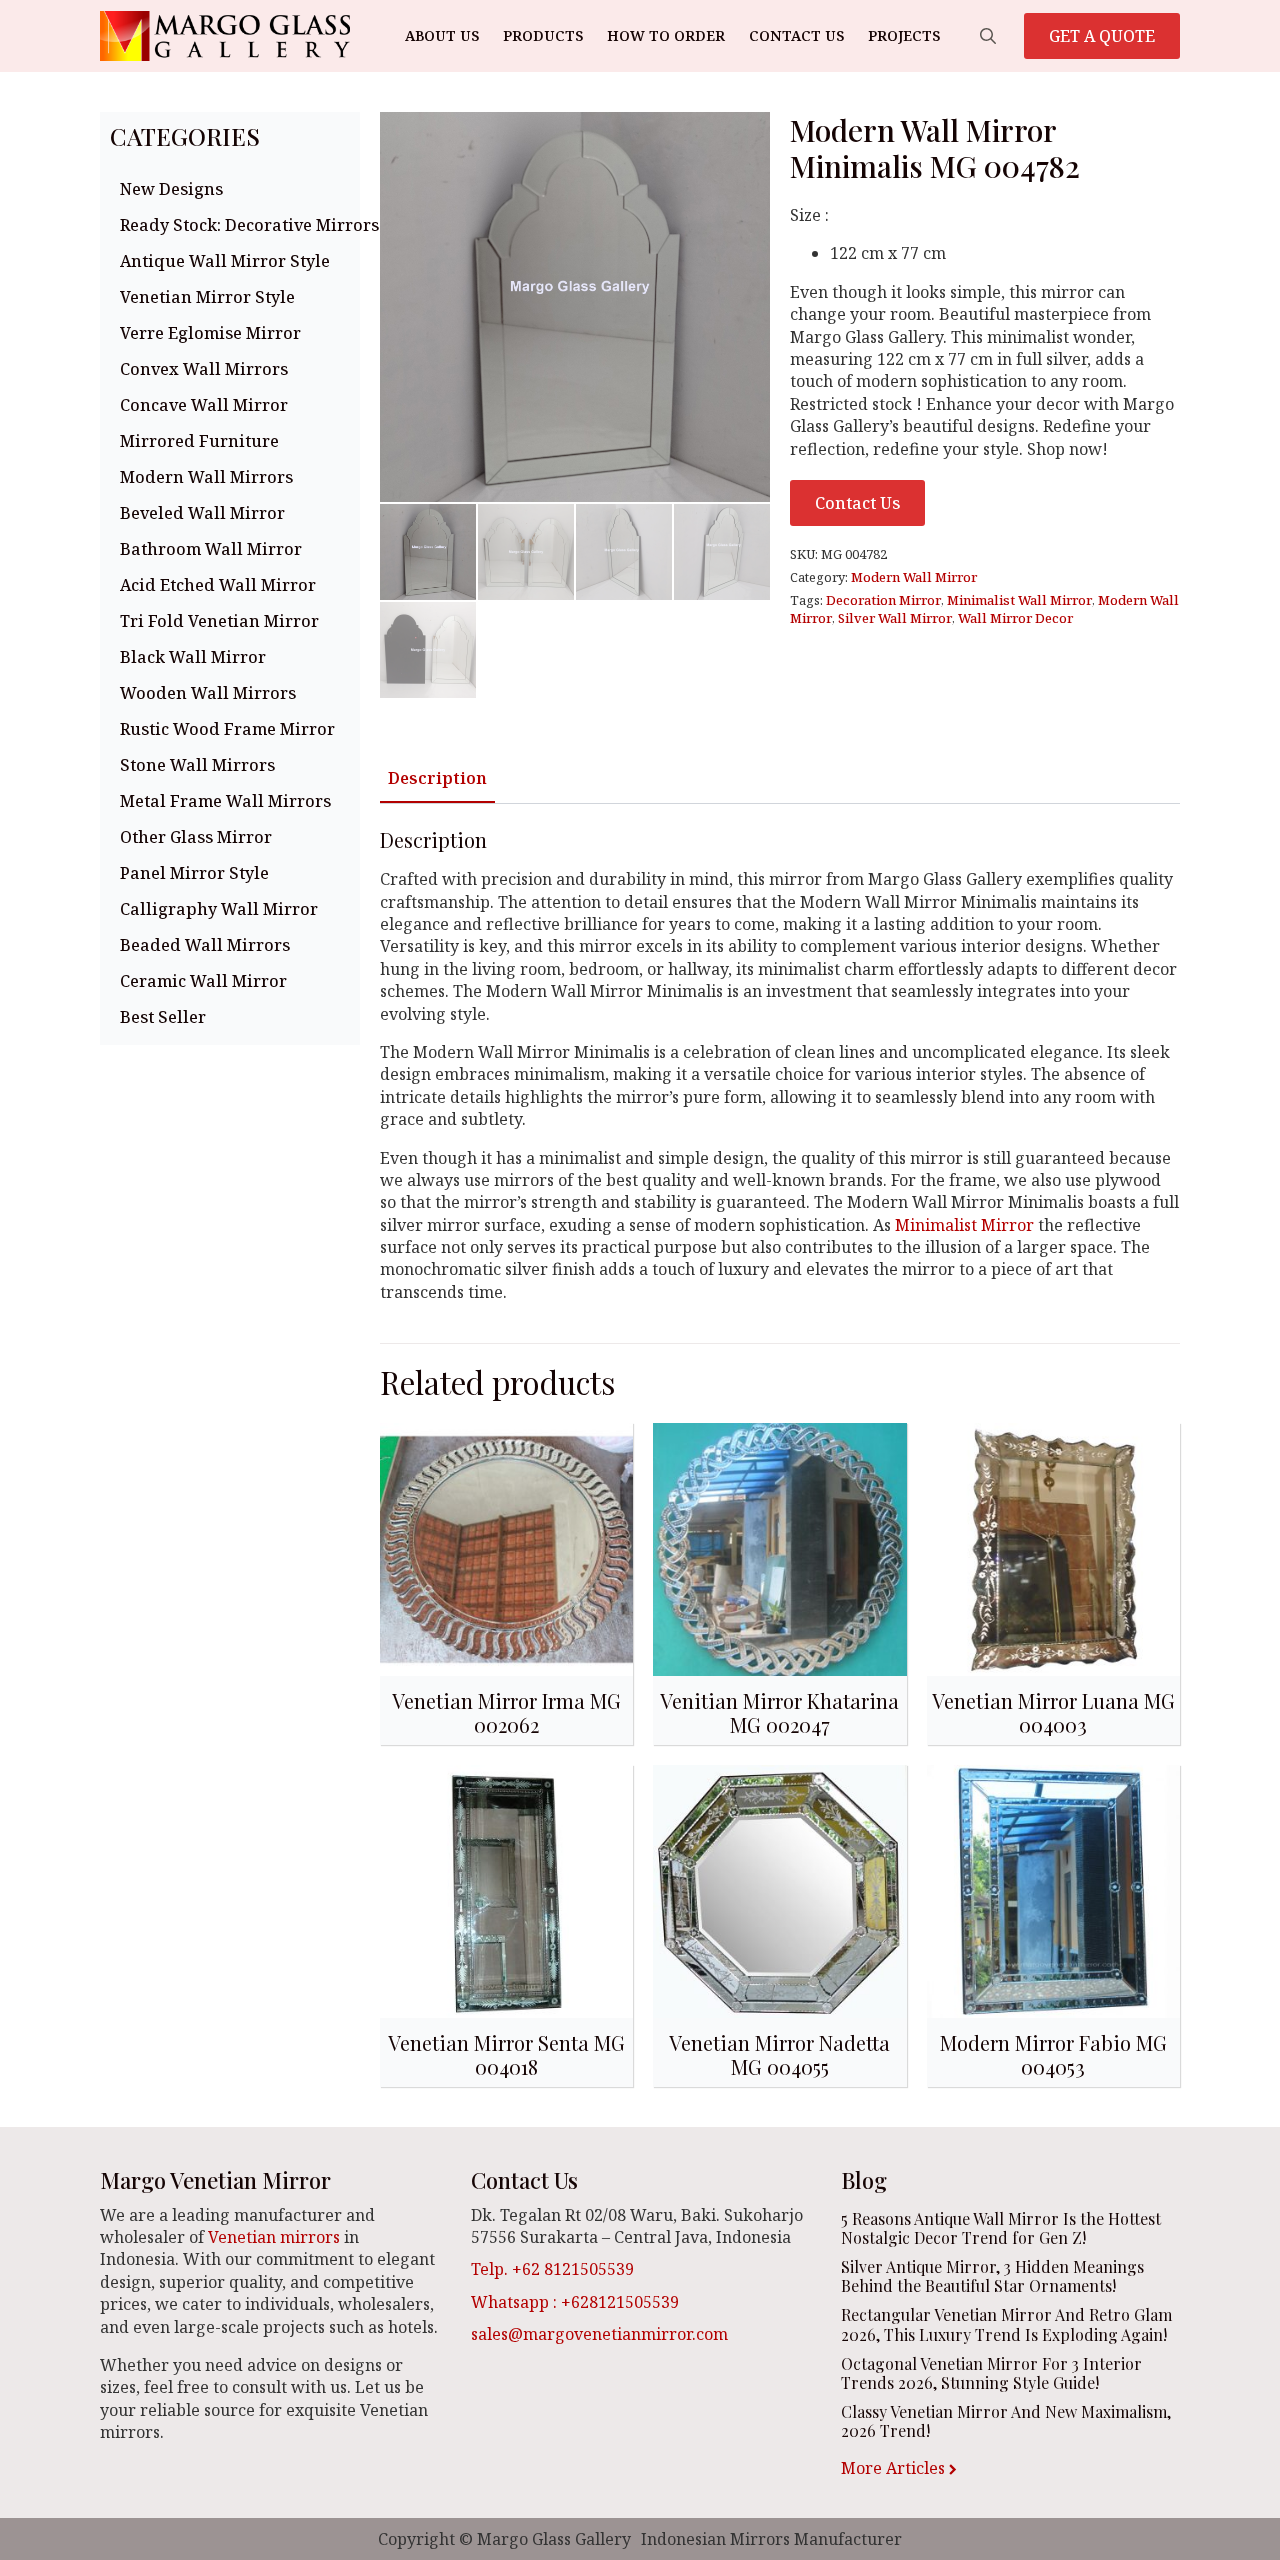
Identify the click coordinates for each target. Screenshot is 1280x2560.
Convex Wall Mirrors (204, 369)
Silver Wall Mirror (895, 618)
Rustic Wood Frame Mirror (227, 729)
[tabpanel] (780, 1065)
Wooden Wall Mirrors (208, 693)
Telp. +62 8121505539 (552, 2269)
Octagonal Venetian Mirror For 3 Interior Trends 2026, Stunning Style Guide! (991, 2373)
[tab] (437, 778)
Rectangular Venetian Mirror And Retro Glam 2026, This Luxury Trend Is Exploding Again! (1006, 2324)
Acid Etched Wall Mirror (218, 585)
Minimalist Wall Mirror (1019, 600)
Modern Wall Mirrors (206, 477)
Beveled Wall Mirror (202, 513)
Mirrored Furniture (199, 441)
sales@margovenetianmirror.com (599, 2334)
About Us (442, 35)
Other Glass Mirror (196, 837)
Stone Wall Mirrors (197, 765)
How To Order (666, 35)
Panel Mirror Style (194, 873)
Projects (904, 35)
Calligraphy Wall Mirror (219, 909)
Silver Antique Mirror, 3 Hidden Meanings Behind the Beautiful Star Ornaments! (992, 2276)
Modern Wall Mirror (914, 577)
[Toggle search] (988, 36)
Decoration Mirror (883, 600)
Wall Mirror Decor (1015, 618)
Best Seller (163, 1017)
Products (543, 35)
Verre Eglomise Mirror (210, 333)
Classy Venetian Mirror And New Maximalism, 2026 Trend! (1006, 2421)
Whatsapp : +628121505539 (575, 2302)
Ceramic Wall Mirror (203, 981)
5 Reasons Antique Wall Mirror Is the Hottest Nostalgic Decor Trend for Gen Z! (1001, 2228)
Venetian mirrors (274, 2237)
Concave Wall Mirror (204, 405)
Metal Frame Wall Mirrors (225, 801)
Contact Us (796, 35)
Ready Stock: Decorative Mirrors (235, 225)
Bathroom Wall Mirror (211, 549)
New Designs (171, 189)
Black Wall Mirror (193, 657)
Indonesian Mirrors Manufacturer (771, 2539)
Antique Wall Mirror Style (225, 261)
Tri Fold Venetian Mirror (219, 621)
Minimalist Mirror (964, 1225)
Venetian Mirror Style (207, 297)
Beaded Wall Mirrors (205, 945)
